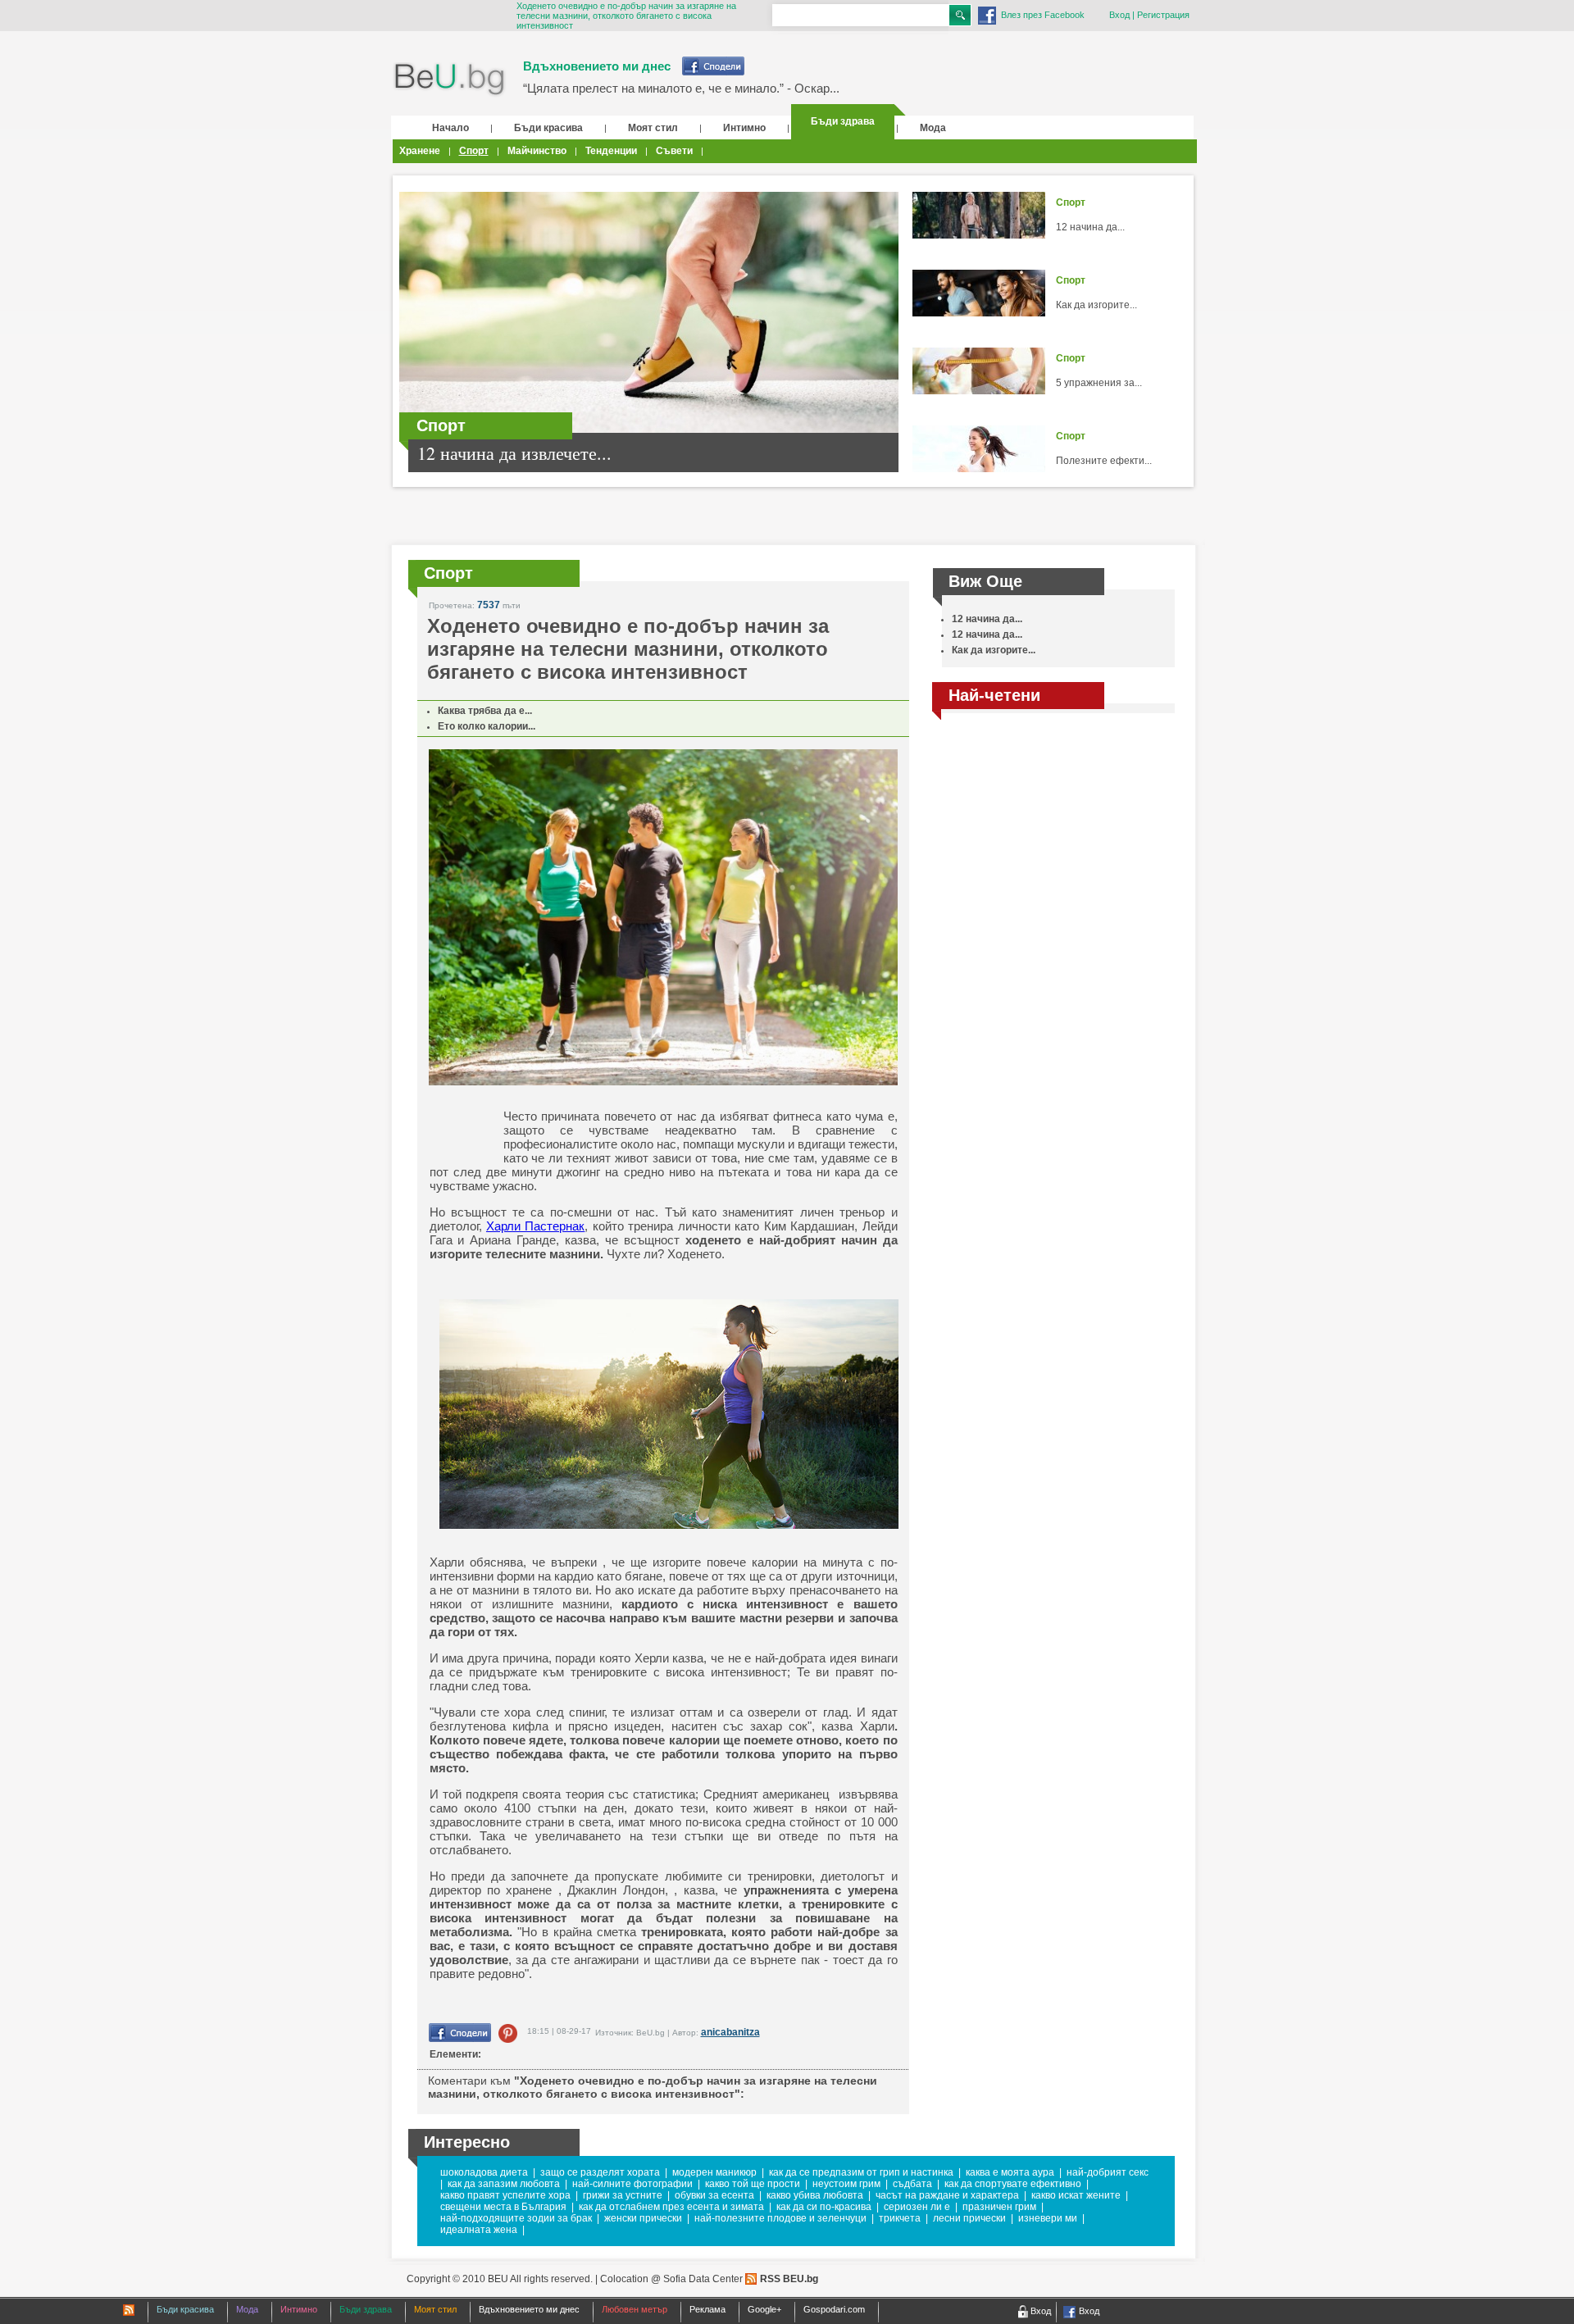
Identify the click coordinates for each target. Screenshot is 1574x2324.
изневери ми (1048, 2218)
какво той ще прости (753, 2184)
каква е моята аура (1010, 2172)
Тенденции (611, 151)
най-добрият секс (1108, 2172)
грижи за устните (623, 2195)
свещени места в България (503, 2207)
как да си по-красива (824, 2207)
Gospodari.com (834, 2309)
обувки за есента (714, 2195)
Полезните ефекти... (1104, 461)
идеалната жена (479, 2230)
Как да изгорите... (1096, 305)
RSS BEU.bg (789, 2279)
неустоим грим (846, 2184)
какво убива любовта (815, 2195)
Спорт (474, 151)
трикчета (900, 2218)
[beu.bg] (450, 80)
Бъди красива (548, 128)
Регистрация (1163, 15)
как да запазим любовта (504, 2184)
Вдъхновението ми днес (597, 66)
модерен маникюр (714, 2172)
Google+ (764, 2309)
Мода (933, 128)
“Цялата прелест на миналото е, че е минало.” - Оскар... (681, 88)
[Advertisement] (1053, 839)
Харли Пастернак (535, 1226)
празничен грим (999, 2207)
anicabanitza (730, 2032)
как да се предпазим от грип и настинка (861, 2172)
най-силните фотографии (632, 2184)
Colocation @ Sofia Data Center (671, 2279)
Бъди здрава (843, 121)
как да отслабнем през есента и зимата (671, 2207)
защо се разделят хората (600, 2172)
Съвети (674, 151)
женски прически (643, 2218)
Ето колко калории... (487, 726)
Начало (450, 128)
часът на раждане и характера (947, 2195)
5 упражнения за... (1099, 383)
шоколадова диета (484, 2172)
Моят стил (653, 128)
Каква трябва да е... (485, 711)
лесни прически (969, 2218)
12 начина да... (1090, 227)
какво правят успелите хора (505, 2195)
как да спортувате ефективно (1013, 2184)
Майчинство (537, 151)
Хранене (420, 151)
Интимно (744, 128)
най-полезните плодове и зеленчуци (780, 2218)
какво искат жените (1076, 2195)
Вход (1119, 15)
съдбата (912, 2184)
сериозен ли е (917, 2207)
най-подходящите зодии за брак (516, 2218)
